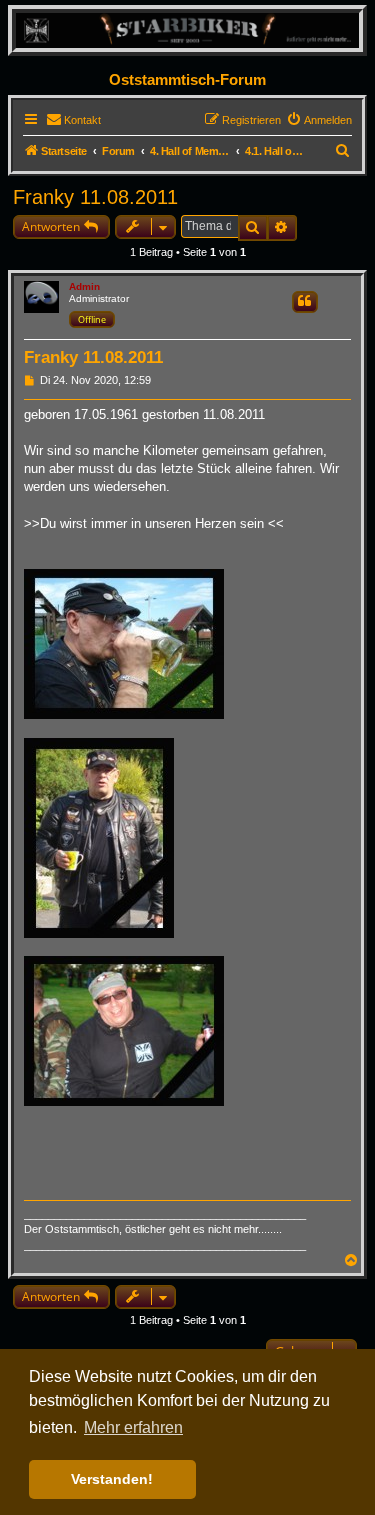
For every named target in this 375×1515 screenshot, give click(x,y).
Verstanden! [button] (112, 1479)
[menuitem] (73, 120)
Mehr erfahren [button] (133, 1427)
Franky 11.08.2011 (95, 197)
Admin (84, 286)
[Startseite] (187, 29)
